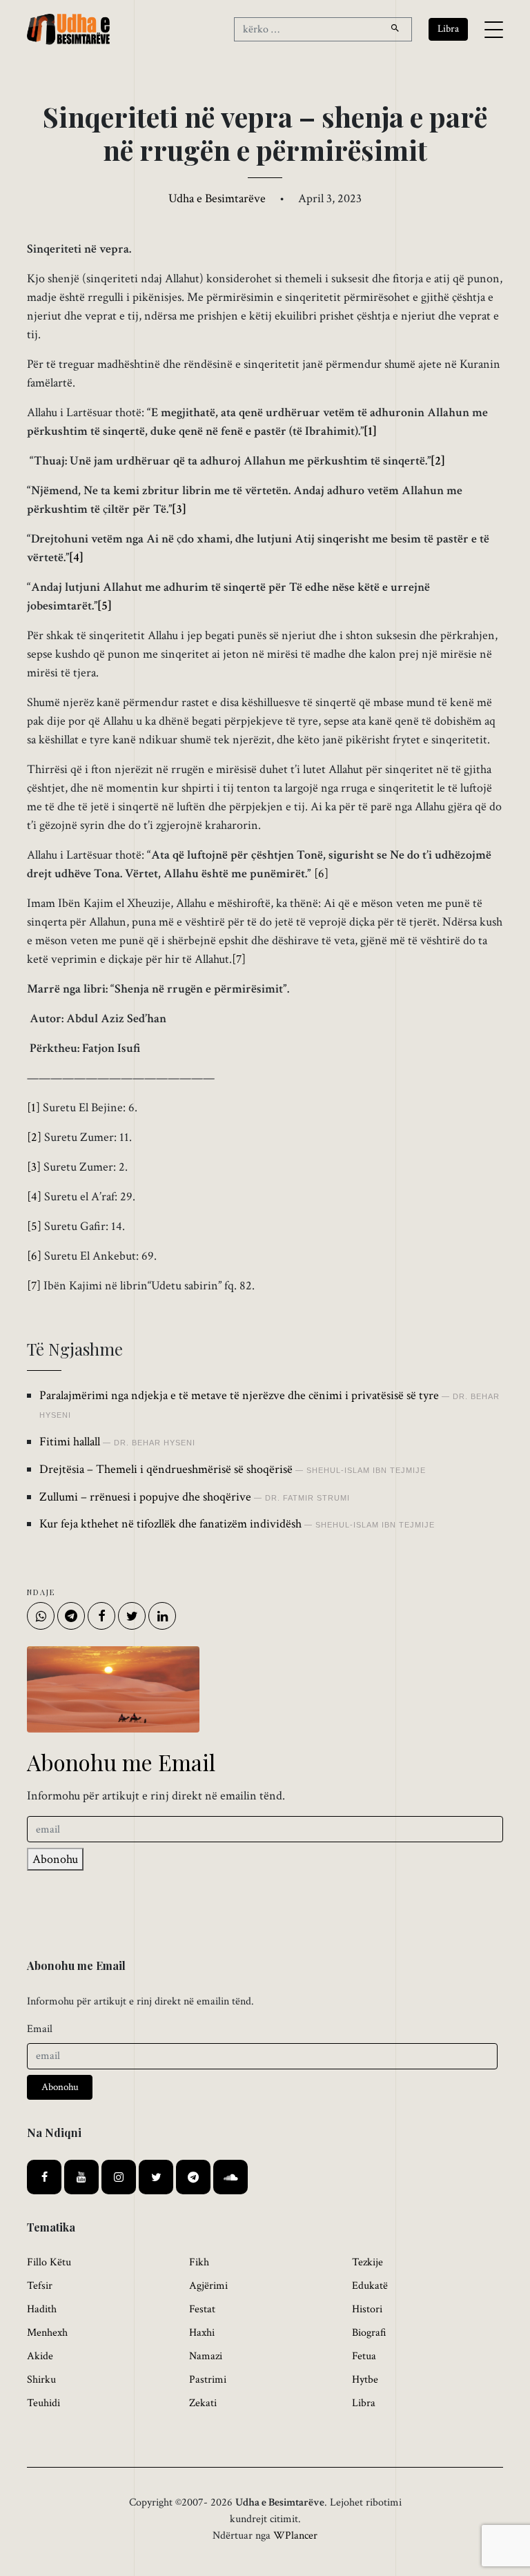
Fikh (199, 2262)
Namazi (206, 2356)
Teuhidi (43, 2403)
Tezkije (367, 2262)
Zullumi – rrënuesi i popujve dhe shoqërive (145, 1497)
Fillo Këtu (49, 2262)
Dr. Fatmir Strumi (307, 1498)
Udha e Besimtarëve (217, 198)
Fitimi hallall (70, 1442)
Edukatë (370, 2286)
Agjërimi (208, 2286)
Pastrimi (208, 2380)
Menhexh (47, 2333)
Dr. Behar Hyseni (155, 1443)
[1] (370, 431)
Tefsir (40, 2286)
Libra (364, 2403)
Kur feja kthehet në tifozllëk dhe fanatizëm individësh (170, 1524)
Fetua (364, 2356)
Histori (367, 2309)
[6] (321, 874)
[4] (76, 557)
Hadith (42, 2309)
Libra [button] (448, 29)
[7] (239, 959)
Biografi (369, 2333)
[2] (438, 461)
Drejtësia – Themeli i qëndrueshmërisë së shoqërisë (166, 1469)
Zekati (203, 2403)
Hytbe (365, 2380)
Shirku (41, 2380)
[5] (105, 606)
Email (40, 2029)
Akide (40, 2356)
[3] (179, 509)
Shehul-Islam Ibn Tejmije (366, 1470)
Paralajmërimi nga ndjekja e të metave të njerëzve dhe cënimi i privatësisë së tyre (239, 1395)
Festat (202, 2309)
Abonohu (55, 1859)
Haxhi (202, 2333)
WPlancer (295, 2536)
